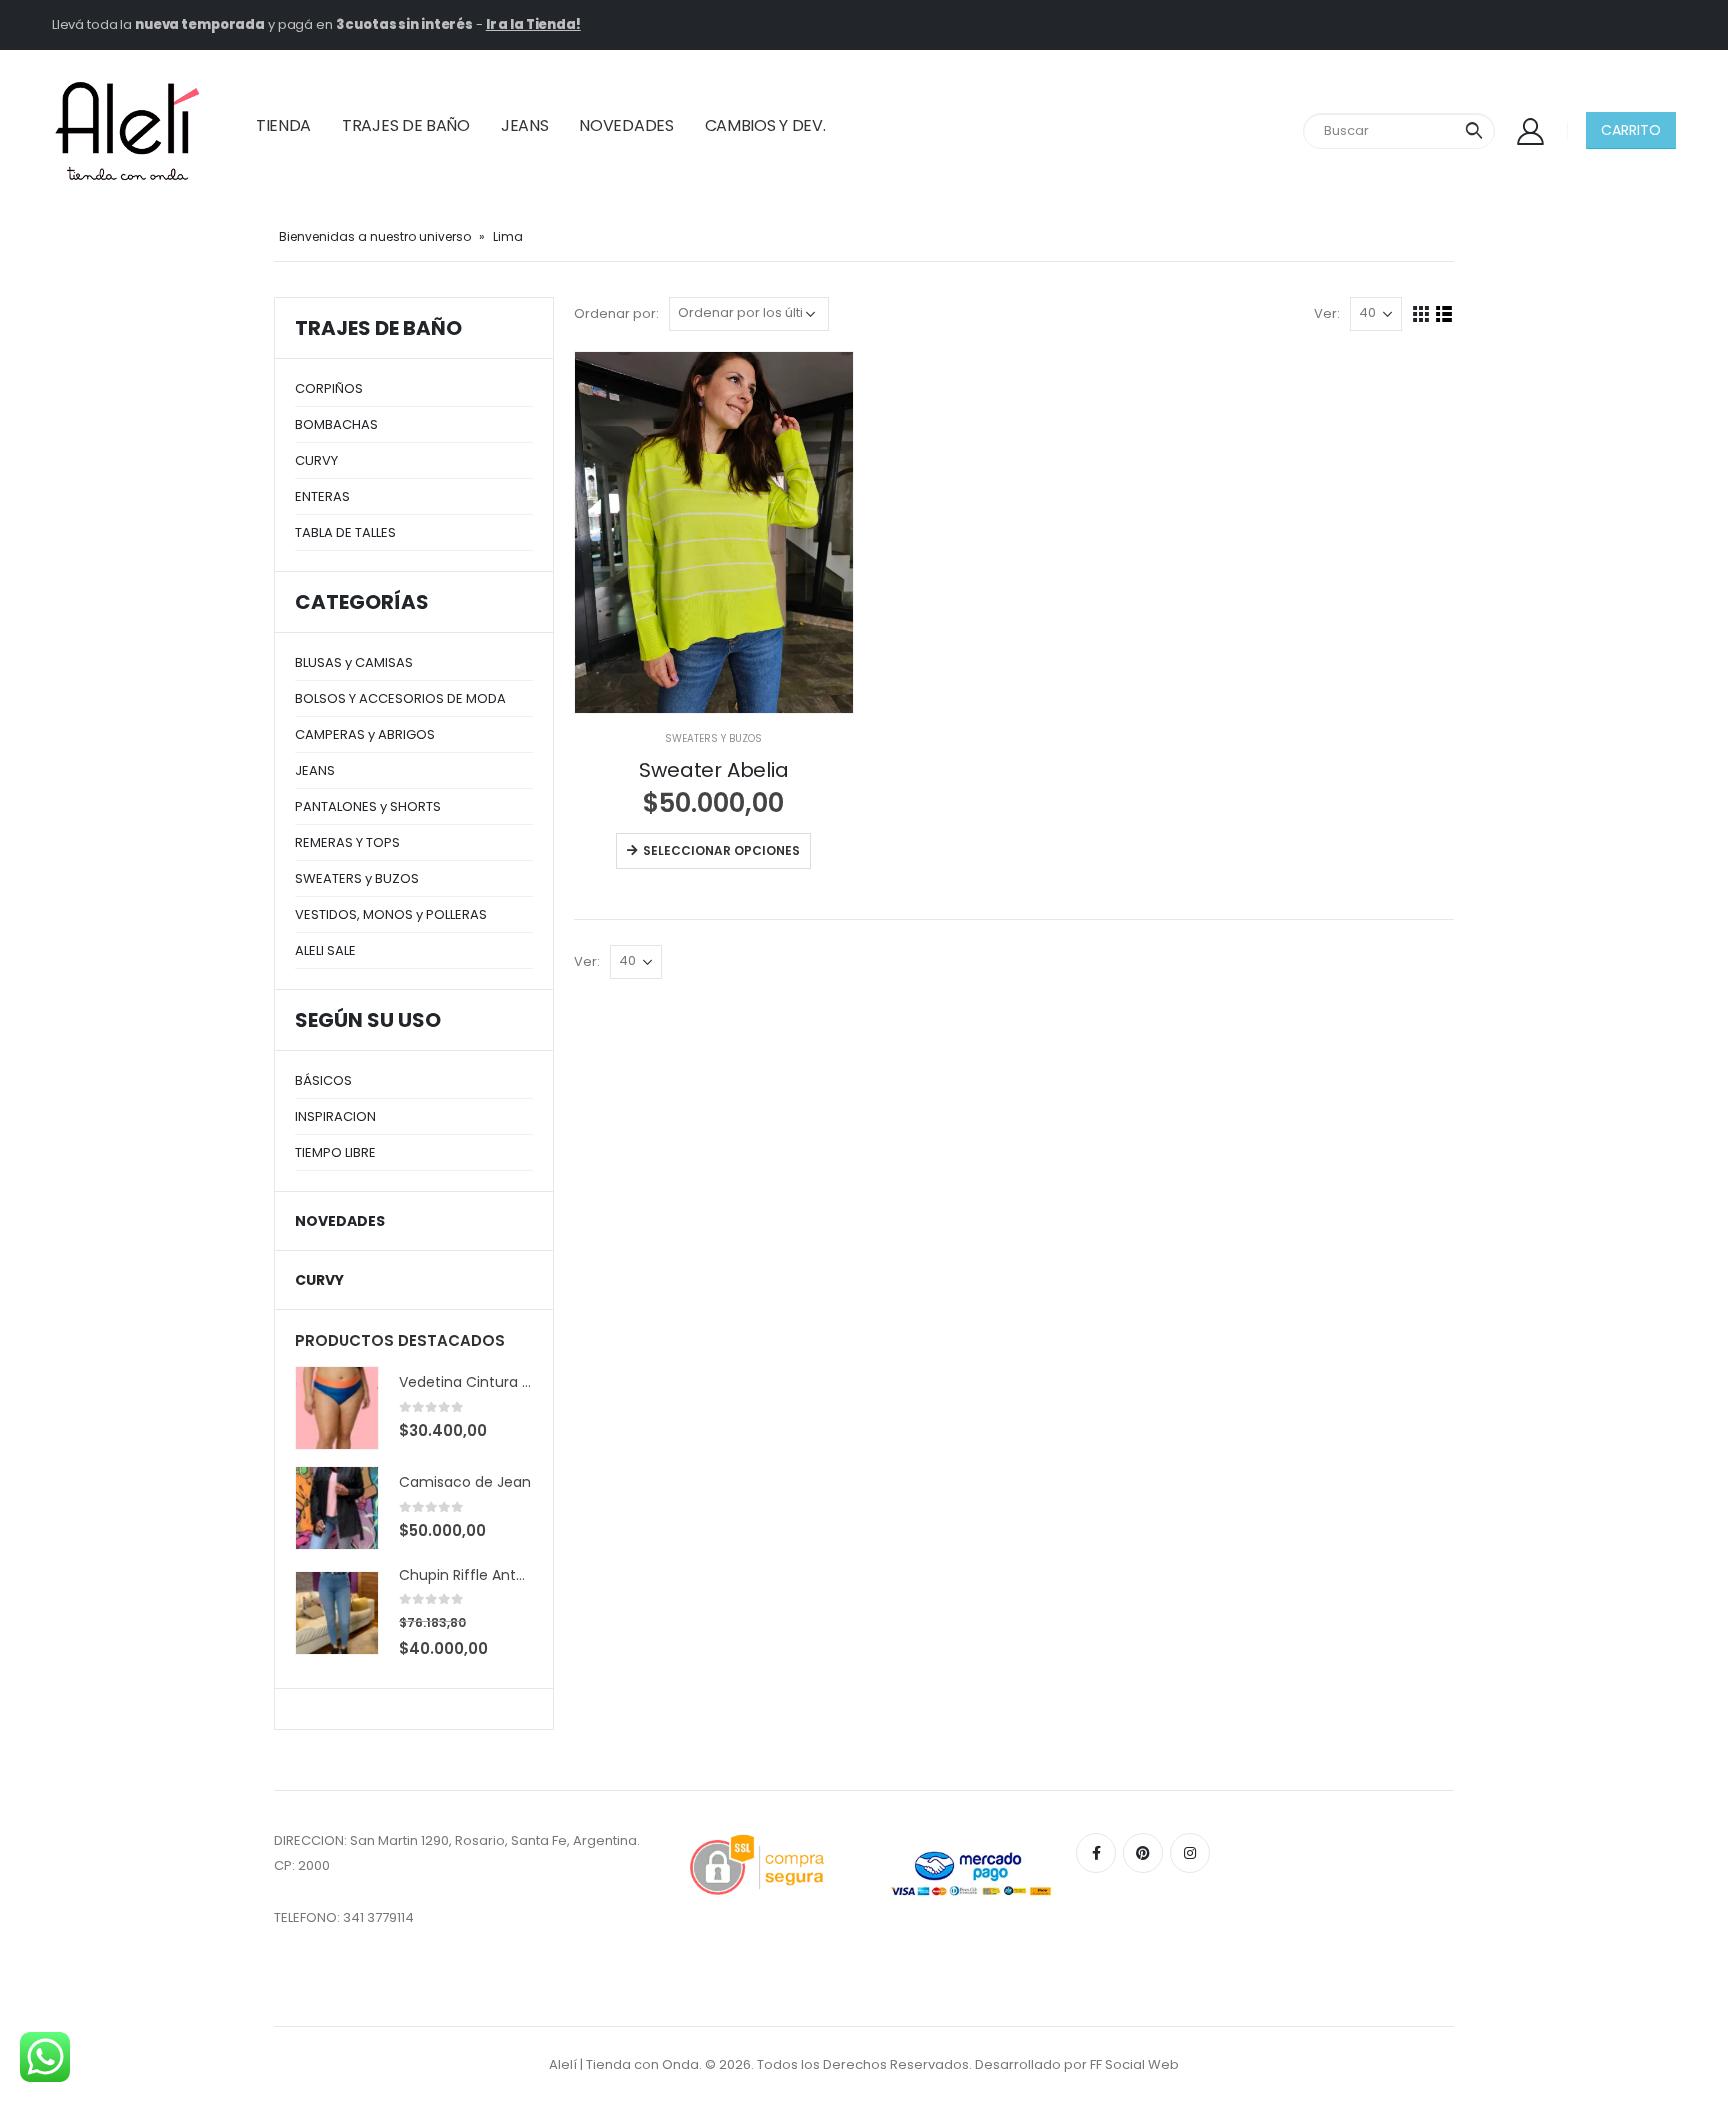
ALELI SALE (325, 950)
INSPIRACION (335, 1116)
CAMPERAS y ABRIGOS (365, 734)
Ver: (1327, 313)
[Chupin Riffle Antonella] (337, 1613)
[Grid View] (1421, 314)
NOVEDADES (626, 125)
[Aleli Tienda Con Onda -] (127, 131)
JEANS (525, 125)
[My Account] (1531, 130)
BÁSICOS (323, 1080)
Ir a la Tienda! (533, 24)
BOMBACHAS (336, 424)
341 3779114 (378, 1917)
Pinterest (1143, 1853)
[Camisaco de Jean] (337, 1508)
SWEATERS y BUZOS (713, 738)
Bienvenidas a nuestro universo (375, 236)
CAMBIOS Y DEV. (765, 125)
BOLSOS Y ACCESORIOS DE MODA (400, 698)
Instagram (1190, 1853)
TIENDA (283, 125)
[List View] (1444, 314)
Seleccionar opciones (721, 850)
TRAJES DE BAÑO (406, 125)
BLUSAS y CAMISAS (354, 662)
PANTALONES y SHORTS (368, 806)
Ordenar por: (616, 313)
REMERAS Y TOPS (347, 842)
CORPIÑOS (329, 388)
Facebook (1096, 1853)
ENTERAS (322, 496)
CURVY (316, 460)
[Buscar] (1474, 131)
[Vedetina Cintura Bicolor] (337, 1408)
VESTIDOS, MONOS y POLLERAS (391, 914)
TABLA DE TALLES (345, 532)
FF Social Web (1134, 2064)
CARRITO (1631, 130)
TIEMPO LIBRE (335, 1152)
